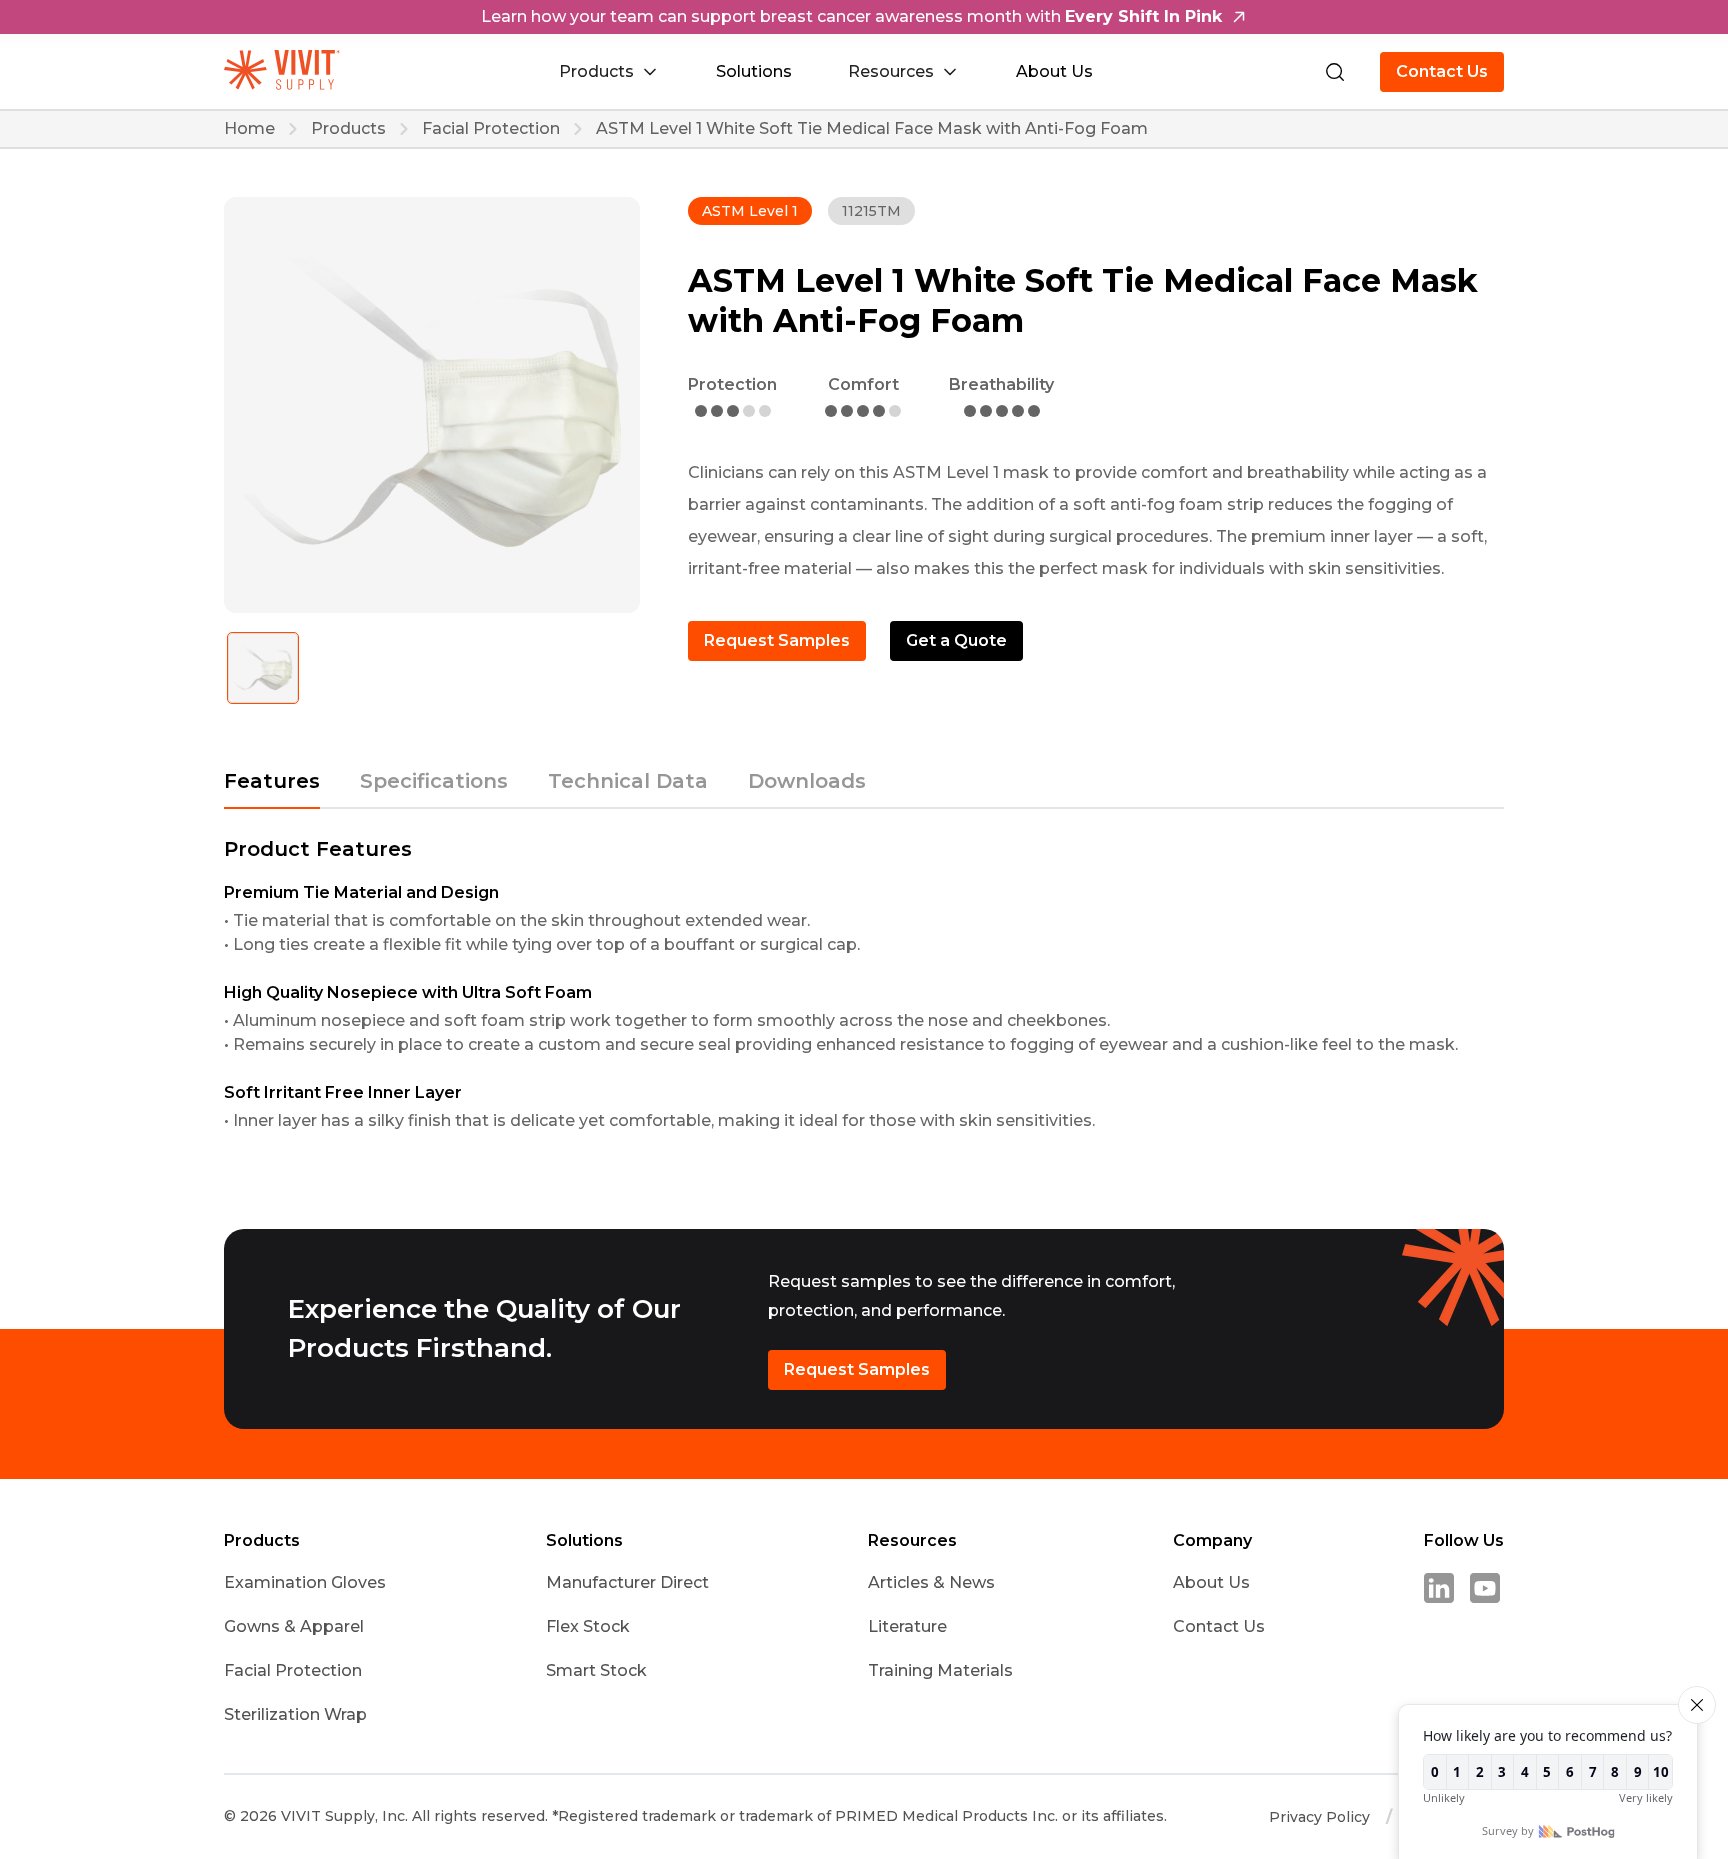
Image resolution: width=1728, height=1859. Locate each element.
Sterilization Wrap (295, 1714)
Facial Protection (491, 129)
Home (249, 129)
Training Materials (940, 1670)
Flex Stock (588, 1626)
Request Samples (777, 640)
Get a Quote (956, 640)
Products (348, 129)
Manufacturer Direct (627, 1582)
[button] (609, 72)
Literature (907, 1626)
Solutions (754, 71)
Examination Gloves (305, 1582)
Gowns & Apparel (294, 1626)
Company (1212, 1541)
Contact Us (1442, 71)
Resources (912, 1541)
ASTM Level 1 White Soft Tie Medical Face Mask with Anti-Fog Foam (872, 129)
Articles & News (931, 1582)
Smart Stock (596, 1670)
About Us (1054, 71)
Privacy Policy (1319, 1817)
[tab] (272, 790)
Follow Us (1464, 1541)
